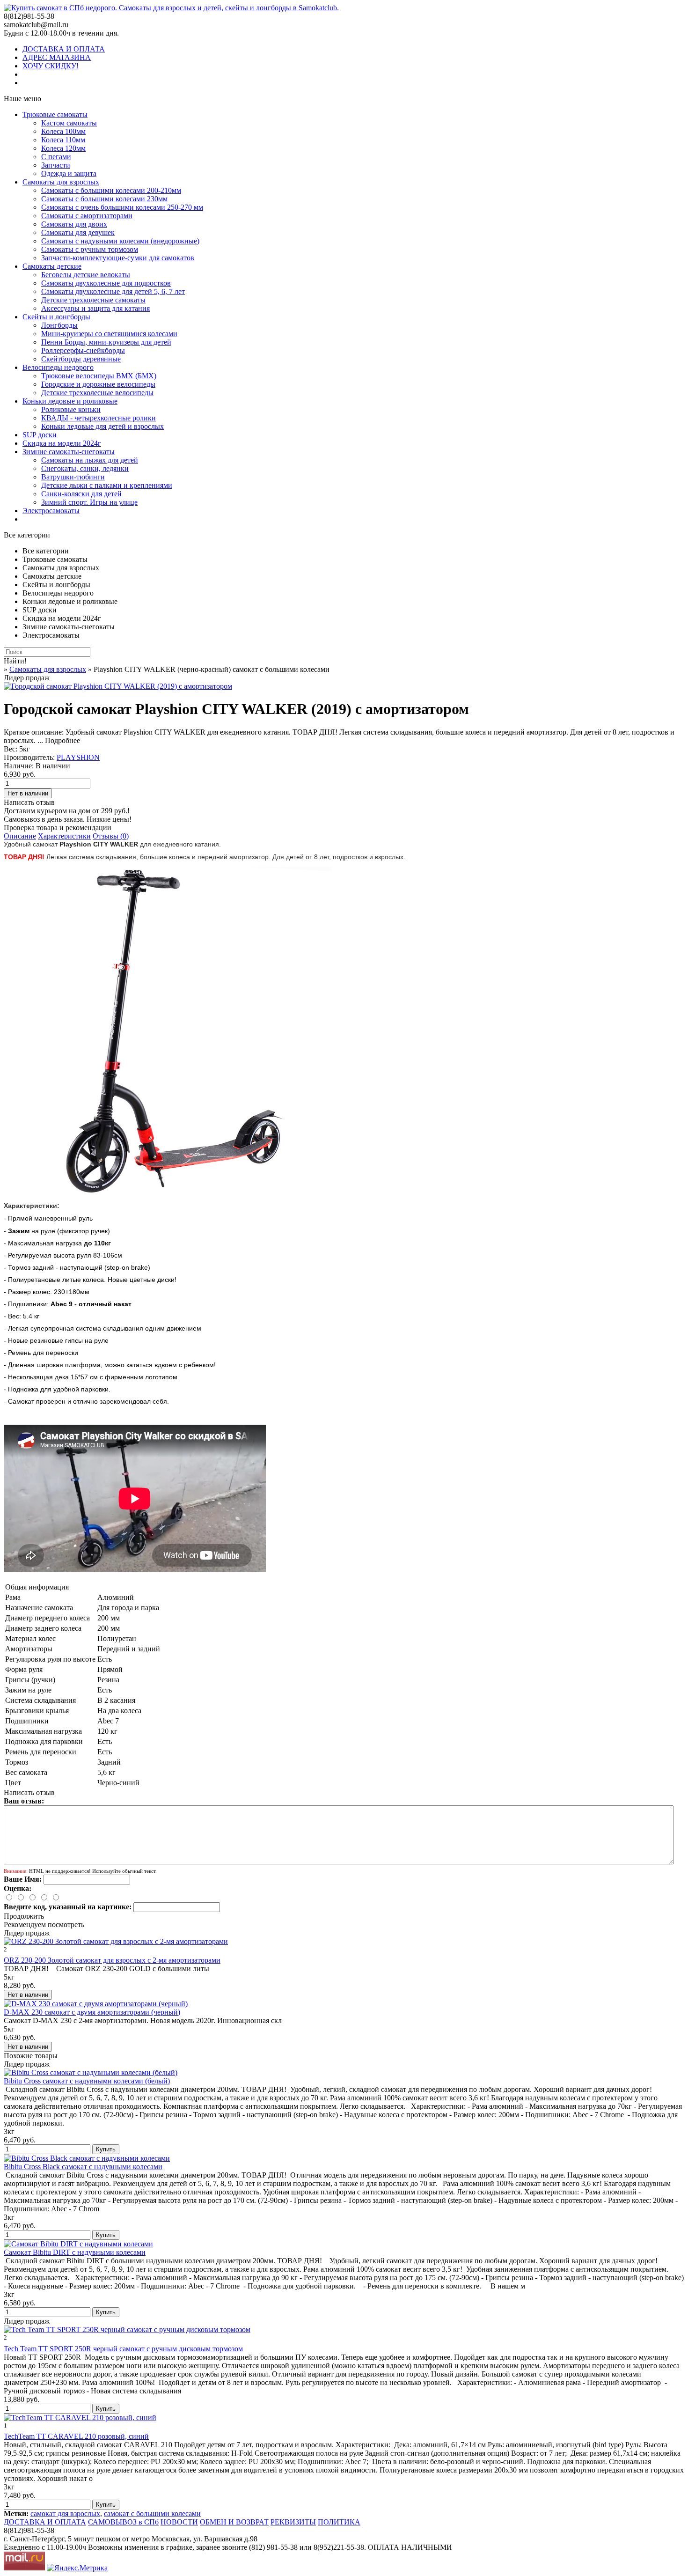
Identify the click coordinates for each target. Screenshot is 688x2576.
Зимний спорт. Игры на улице (89, 502)
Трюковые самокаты (55, 114)
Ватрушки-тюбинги (73, 477)
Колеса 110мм (63, 140)
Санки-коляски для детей (81, 494)
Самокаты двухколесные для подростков (106, 283)
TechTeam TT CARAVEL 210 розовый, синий (76, 2436)
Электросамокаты (51, 511)
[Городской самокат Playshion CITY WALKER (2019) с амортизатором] (118, 686)
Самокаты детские (52, 266)
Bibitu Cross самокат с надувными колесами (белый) (87, 2081)
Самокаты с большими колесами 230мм (104, 199)
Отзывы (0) (111, 836)
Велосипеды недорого (58, 367)
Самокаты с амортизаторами (87, 216)
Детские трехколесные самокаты (93, 300)
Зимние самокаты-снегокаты (69, 452)
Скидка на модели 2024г (62, 443)
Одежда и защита (69, 173)
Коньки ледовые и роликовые (70, 401)
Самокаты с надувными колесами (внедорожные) (120, 241)
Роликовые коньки (71, 409)
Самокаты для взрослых (61, 182)
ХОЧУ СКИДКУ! (51, 66)
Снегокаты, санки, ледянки (85, 468)
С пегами (56, 157)
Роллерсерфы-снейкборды (83, 350)
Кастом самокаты (69, 123)
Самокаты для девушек (78, 232)
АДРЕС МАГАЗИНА (57, 57)
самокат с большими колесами (152, 2513)
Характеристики (64, 836)
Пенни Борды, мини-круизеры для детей (106, 342)
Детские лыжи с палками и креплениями (107, 485)
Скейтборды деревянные (81, 359)
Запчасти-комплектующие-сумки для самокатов (118, 258)
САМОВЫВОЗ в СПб (123, 2522)
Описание (20, 836)
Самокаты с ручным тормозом (90, 249)
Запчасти (56, 165)
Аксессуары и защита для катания (95, 308)
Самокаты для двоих (74, 224)
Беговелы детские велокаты (86, 275)
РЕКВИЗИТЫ (293, 2522)
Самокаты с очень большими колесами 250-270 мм (122, 207)
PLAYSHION (78, 757)
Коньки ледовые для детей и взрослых (102, 426)
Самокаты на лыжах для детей (90, 460)
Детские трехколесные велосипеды (97, 393)
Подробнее (62, 740)
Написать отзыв (29, 802)
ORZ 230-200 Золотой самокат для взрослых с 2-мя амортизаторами (112, 1960)
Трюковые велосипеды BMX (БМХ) (99, 376)
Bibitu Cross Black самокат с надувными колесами (83, 2167)
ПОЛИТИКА (339, 2522)
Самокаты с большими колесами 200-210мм (111, 190)
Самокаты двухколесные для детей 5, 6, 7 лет (113, 291)
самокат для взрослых (65, 2513)
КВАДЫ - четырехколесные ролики (99, 418)
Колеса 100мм (63, 131)
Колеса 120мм (63, 148)
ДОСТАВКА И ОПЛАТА (64, 49)
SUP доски (40, 435)
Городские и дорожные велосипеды (98, 384)
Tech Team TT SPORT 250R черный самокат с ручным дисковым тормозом (123, 2349)
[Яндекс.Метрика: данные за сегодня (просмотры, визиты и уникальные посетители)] (77, 2568)
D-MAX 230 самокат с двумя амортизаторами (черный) (92, 2012)
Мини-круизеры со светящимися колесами (109, 334)
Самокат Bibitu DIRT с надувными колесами (75, 2252)
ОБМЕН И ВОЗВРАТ (234, 2522)
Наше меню (22, 99)
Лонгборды (59, 325)
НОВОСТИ (179, 2522)
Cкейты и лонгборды (56, 317)
